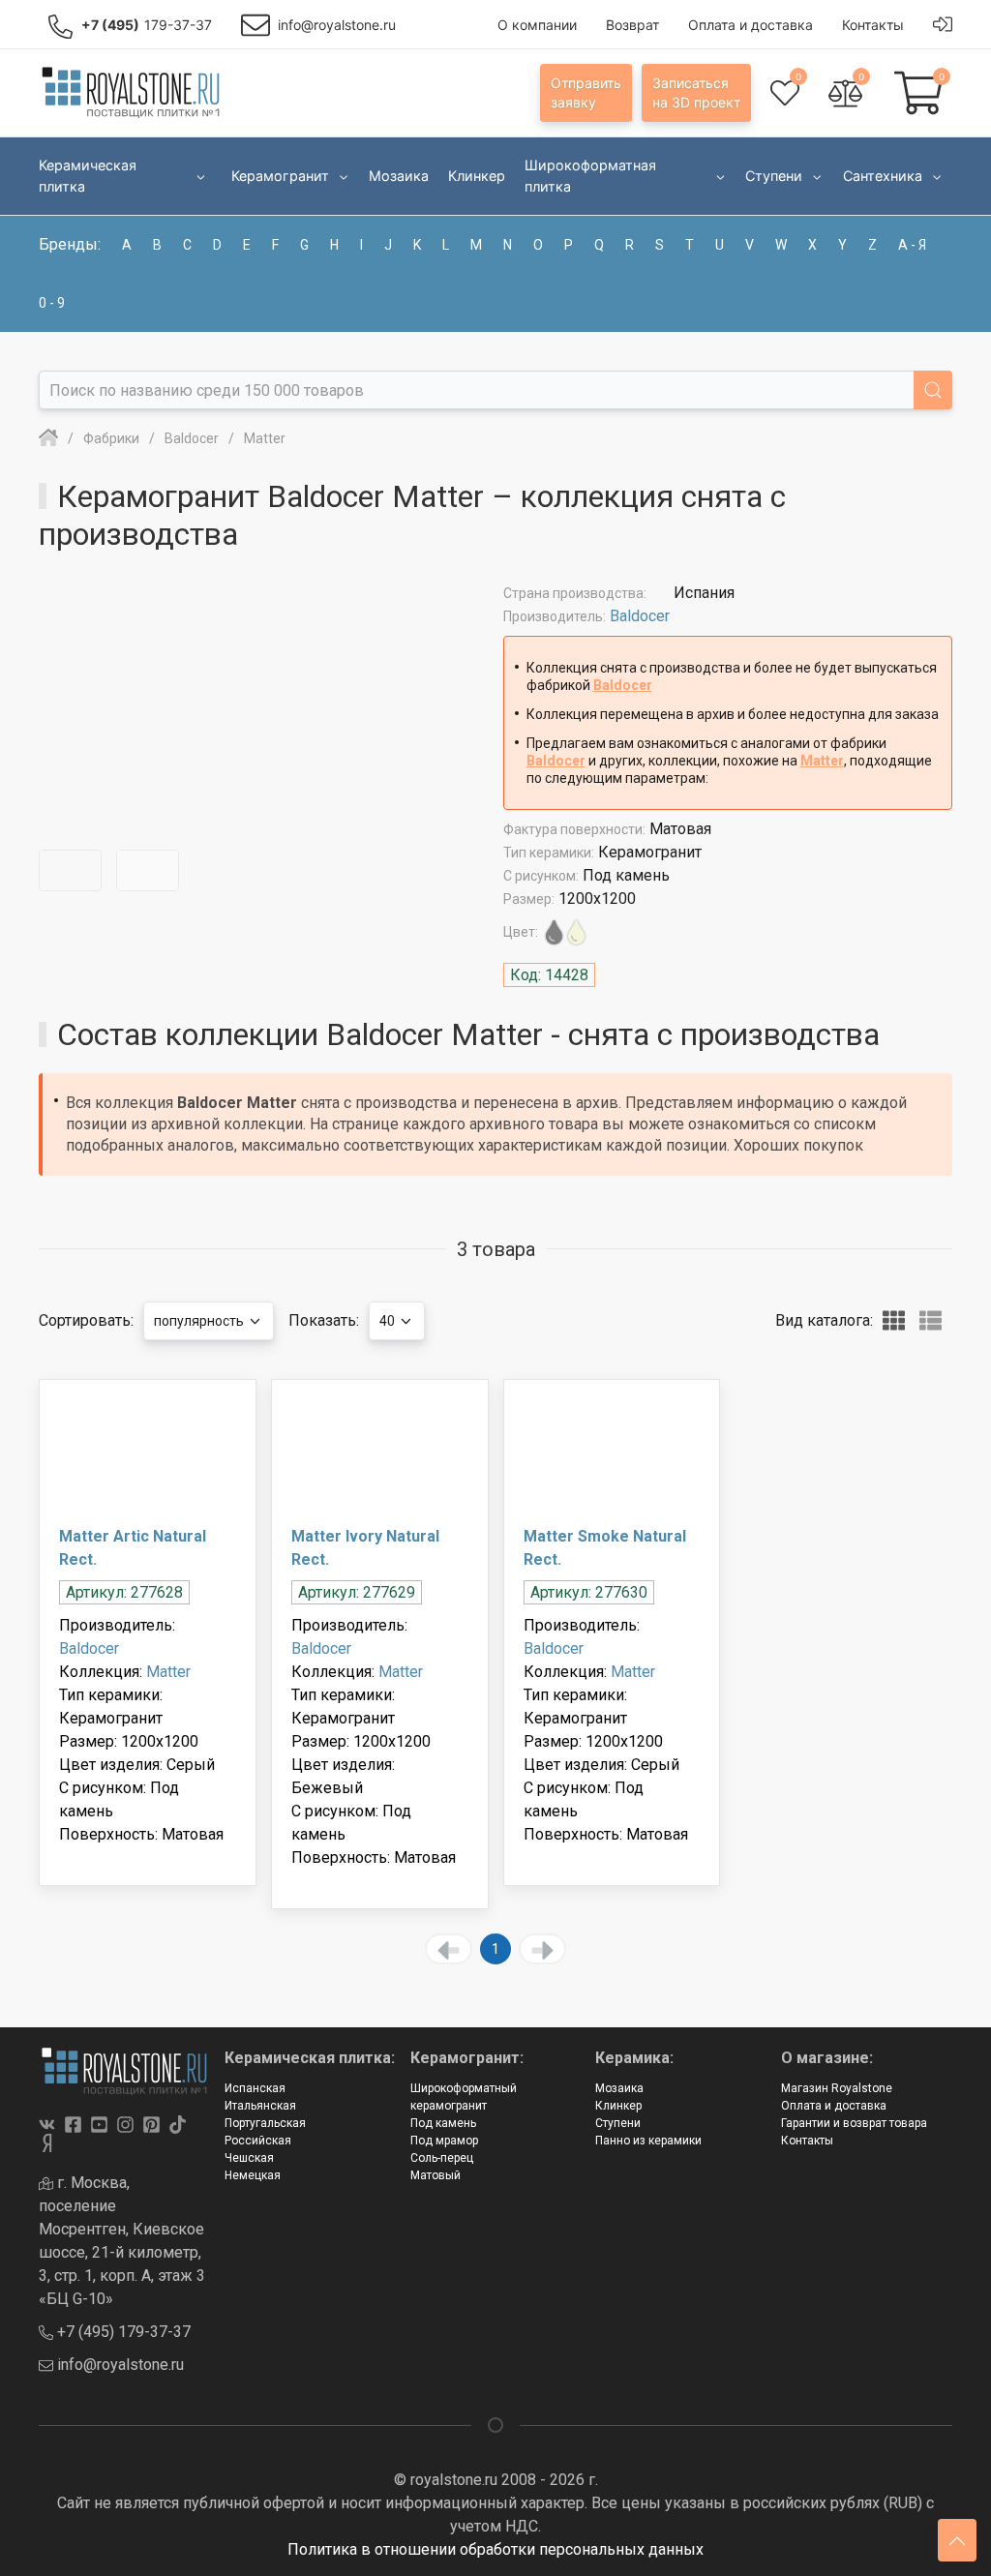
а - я (912, 245)
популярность (200, 1321)
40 (389, 1321)
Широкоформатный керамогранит (464, 2097)
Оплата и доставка (834, 2106)
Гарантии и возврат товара (854, 2123)
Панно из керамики (648, 2141)
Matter (822, 761)
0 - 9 (52, 303)
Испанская (255, 2088)
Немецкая (253, 2175)
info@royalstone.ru (119, 2365)
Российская (258, 2141)
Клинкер (618, 2106)
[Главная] (48, 438)
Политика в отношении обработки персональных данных (495, 2549)
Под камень (443, 2123)
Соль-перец (442, 2158)
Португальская (265, 2123)
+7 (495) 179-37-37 (122, 2332)
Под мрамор (444, 2141)
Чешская (249, 2158)
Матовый (435, 2175)
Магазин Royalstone (837, 2088)
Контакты (807, 2141)
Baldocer (640, 616)
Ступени (618, 2123)
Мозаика (619, 2088)
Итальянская (260, 2106)
